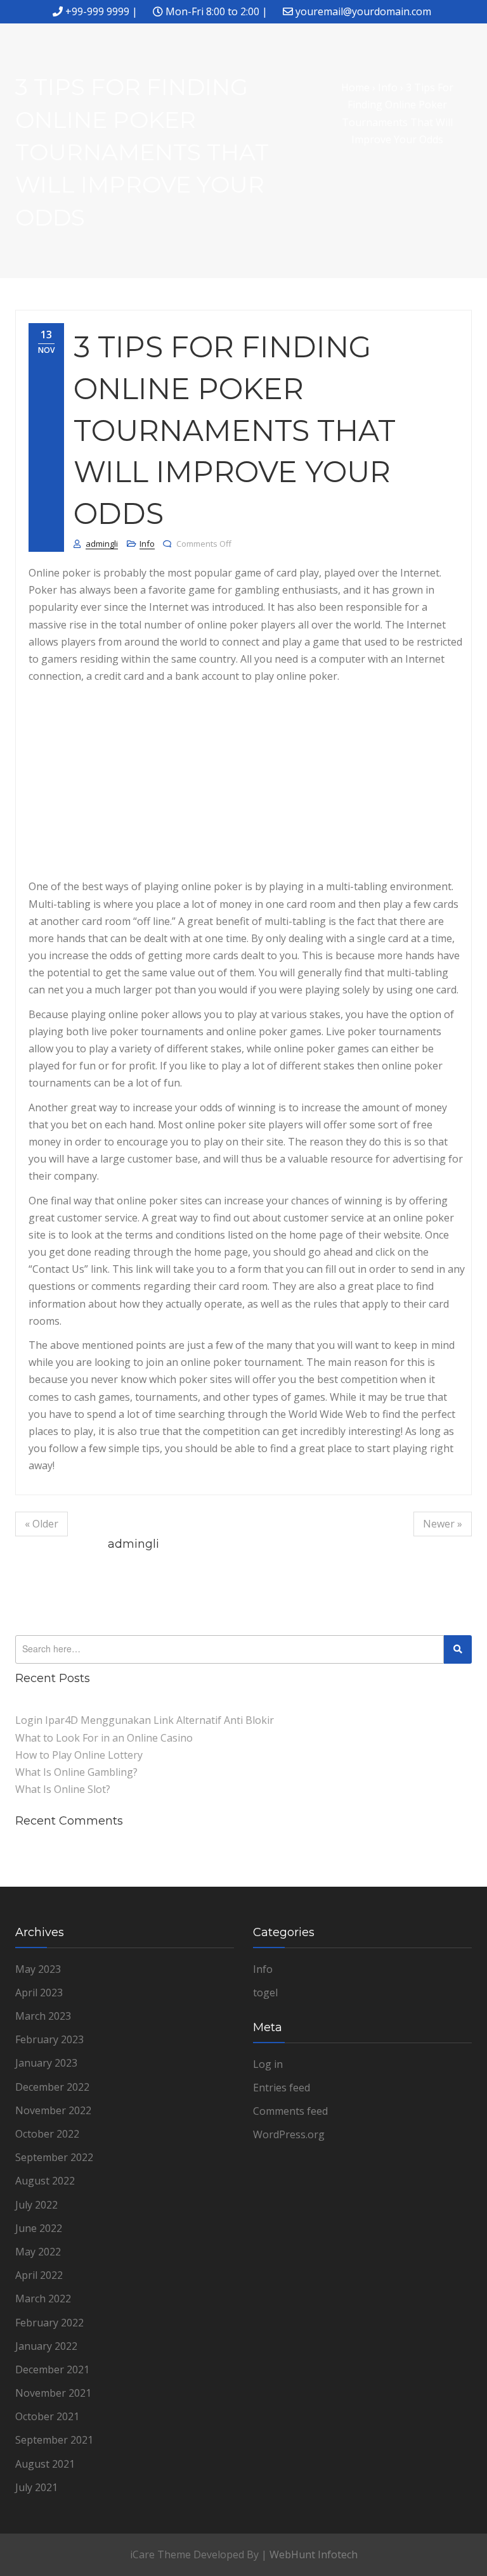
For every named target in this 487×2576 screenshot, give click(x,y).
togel (265, 1993)
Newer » (443, 1524)
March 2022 (43, 2299)
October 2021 (47, 2416)
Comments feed (290, 2111)
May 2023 (38, 1969)
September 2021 (54, 2440)
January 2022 (46, 2346)
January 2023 (46, 2063)
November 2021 (53, 2393)
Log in (268, 2064)
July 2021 (36, 2487)
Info (147, 544)
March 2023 (43, 2016)
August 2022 (45, 2181)
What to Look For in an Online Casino (104, 1738)
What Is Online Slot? (63, 1789)
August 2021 (45, 2464)
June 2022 (39, 2228)
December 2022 (52, 2087)
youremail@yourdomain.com (363, 11)
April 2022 (39, 2275)
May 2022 (38, 2252)
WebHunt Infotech (314, 2554)
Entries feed (282, 2088)
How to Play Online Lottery (79, 1755)
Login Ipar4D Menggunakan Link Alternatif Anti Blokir (145, 1720)
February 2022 (49, 2323)
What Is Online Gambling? (76, 1772)
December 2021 (52, 2369)
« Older (42, 1524)
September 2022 (54, 2157)
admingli (102, 544)
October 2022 (47, 2134)
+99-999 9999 (97, 11)
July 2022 (36, 2205)
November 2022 (53, 2110)
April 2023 (39, 1993)
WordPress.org (289, 2134)
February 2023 (49, 2039)
